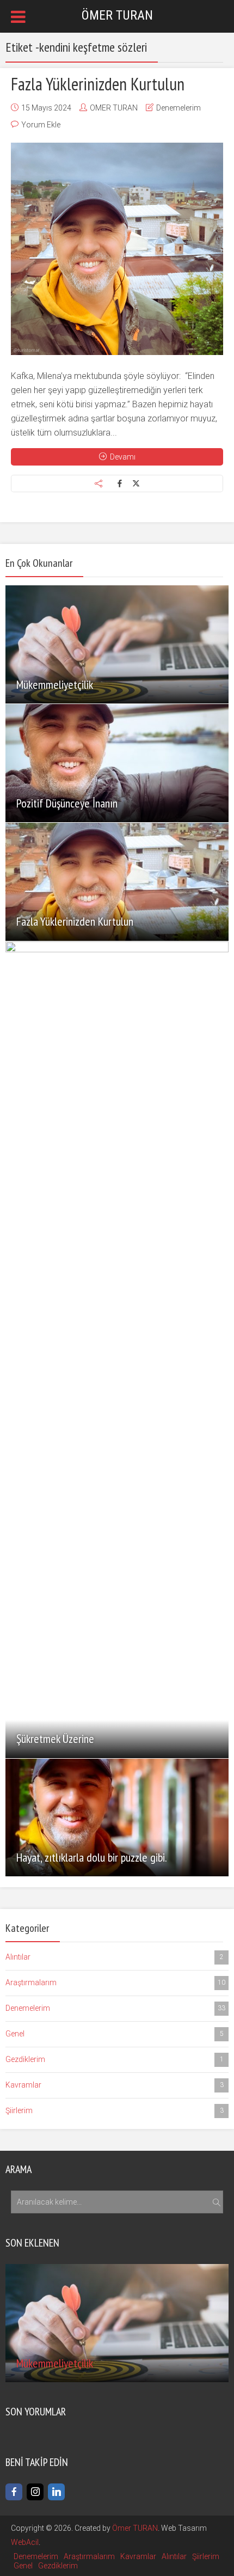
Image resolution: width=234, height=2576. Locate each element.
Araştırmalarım (115, 1983)
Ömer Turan (117, 15)
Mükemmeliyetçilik (55, 684)
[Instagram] (35, 2492)
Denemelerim (178, 108)
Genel (115, 2034)
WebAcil (25, 2542)
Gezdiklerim (115, 2059)
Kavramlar (115, 2085)
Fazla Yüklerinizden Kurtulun (98, 84)
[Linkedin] (56, 2492)
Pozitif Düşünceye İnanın (67, 803)
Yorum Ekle (41, 125)
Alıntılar (115, 1957)
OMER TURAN (114, 108)
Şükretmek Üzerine (55, 1739)
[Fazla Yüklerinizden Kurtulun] (117, 249)
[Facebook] (14, 2492)
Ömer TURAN (135, 2528)
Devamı (123, 457)
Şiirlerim (115, 2110)
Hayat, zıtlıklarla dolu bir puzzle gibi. (92, 1857)
